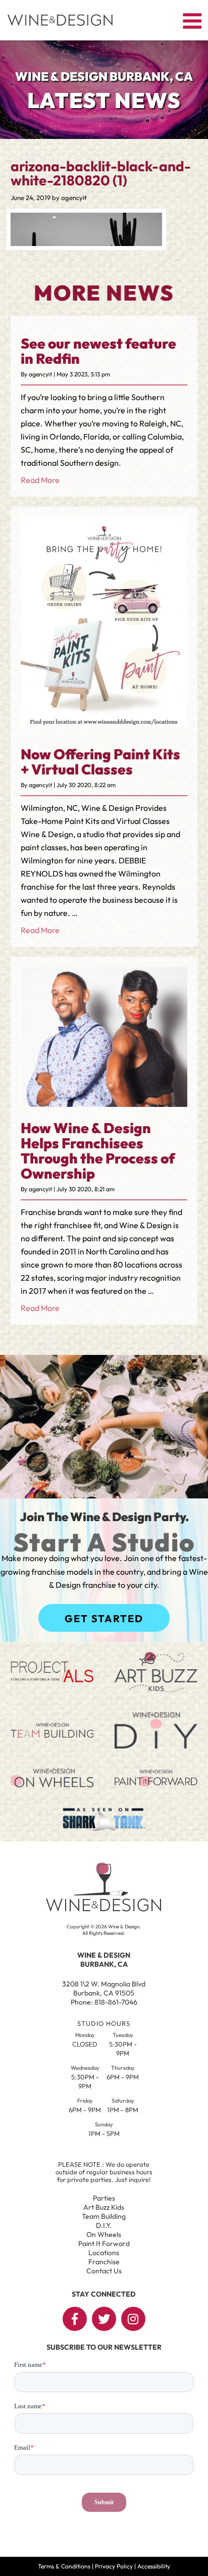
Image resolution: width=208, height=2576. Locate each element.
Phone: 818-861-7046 (104, 2002)
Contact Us (104, 2271)
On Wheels (104, 2234)
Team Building (104, 2216)
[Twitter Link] (104, 2319)
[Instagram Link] (133, 2319)
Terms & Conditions (64, 2566)
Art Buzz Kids (104, 2207)
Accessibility (154, 2566)
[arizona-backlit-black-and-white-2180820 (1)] (86, 243)
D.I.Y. (104, 2225)
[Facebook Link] (75, 2319)
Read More (40, 480)
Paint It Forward (104, 2244)
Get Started (104, 1618)
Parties (104, 2198)
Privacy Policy (114, 2566)
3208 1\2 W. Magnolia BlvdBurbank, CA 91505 (104, 1988)
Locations (104, 2253)
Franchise (104, 2262)
